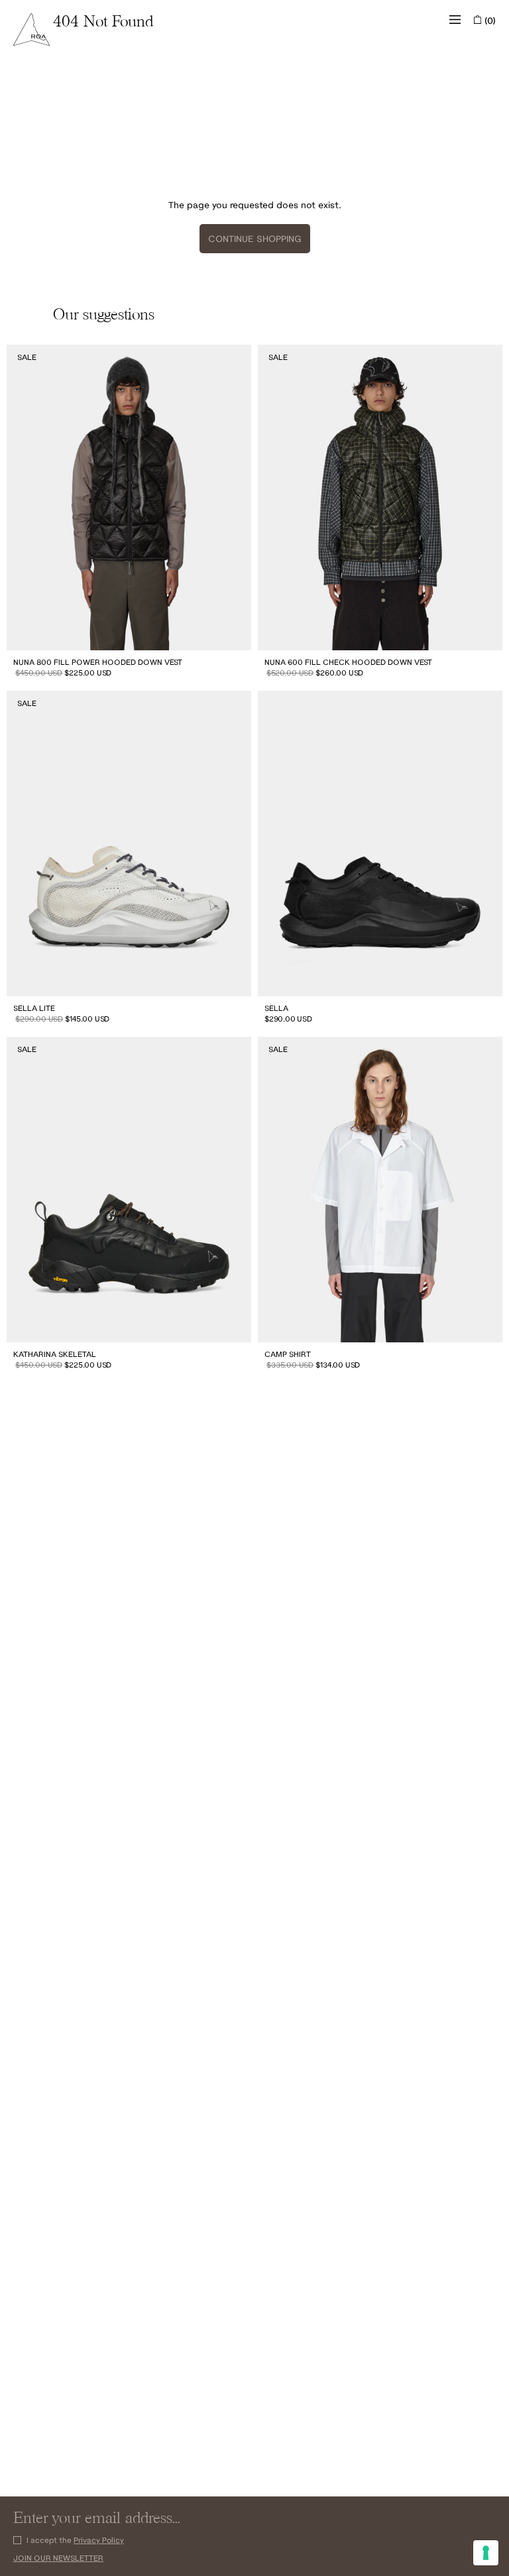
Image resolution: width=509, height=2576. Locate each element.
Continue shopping (255, 239)
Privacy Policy (99, 2540)
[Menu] (455, 20)
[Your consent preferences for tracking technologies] (486, 2553)
